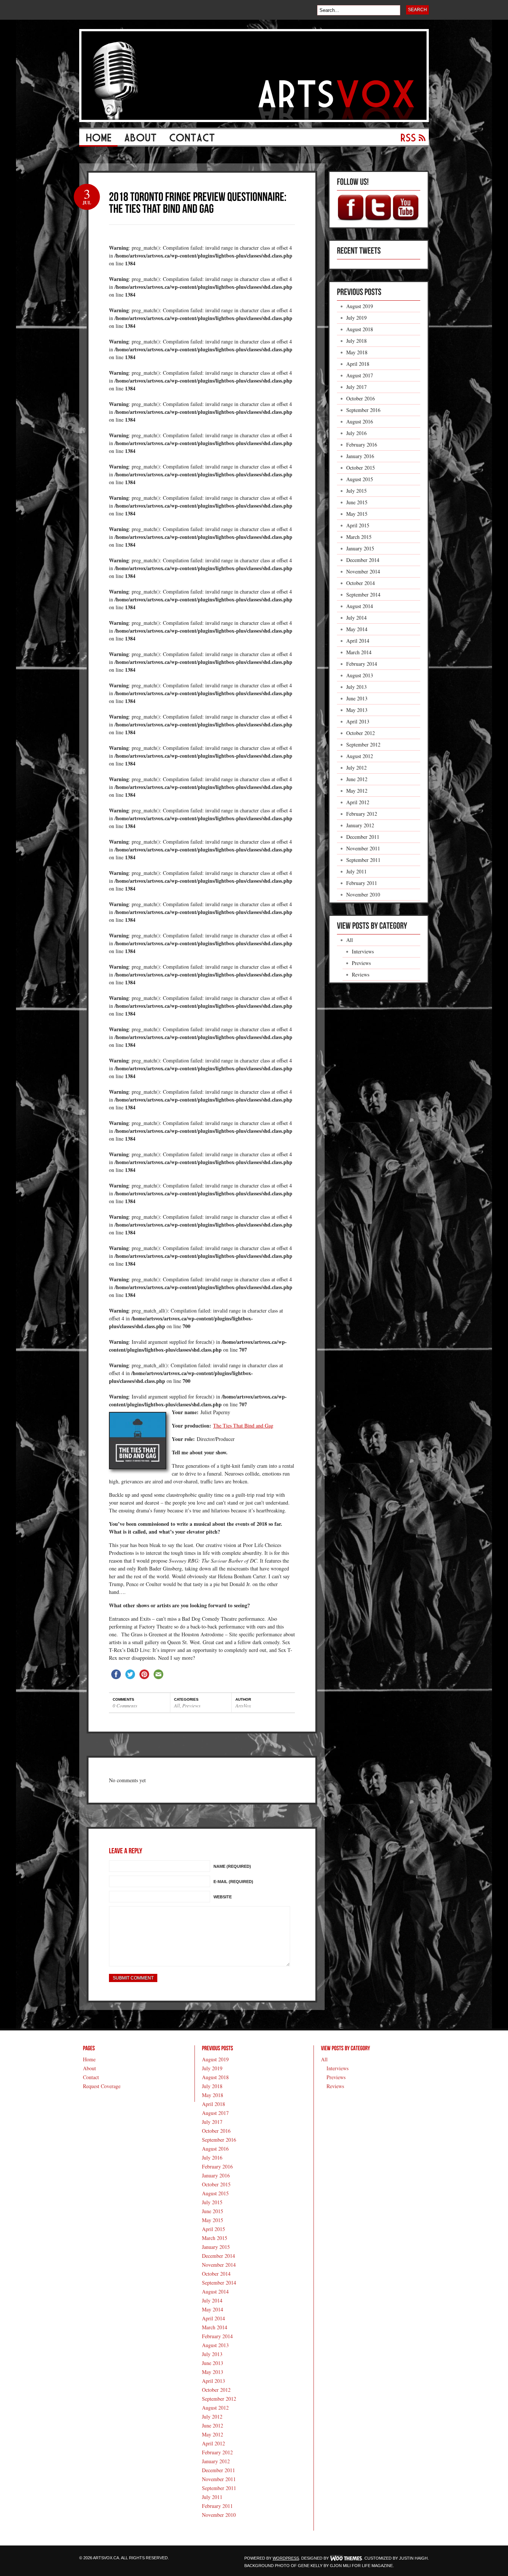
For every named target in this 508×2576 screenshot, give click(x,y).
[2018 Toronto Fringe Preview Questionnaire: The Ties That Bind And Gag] (199, 202)
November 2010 (363, 894)
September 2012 (363, 744)
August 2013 (360, 675)
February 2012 (362, 814)
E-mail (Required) (233, 1882)
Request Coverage (102, 2086)
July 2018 (356, 341)
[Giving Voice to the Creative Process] (254, 120)
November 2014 (363, 571)
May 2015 (357, 514)
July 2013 (356, 687)
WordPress (286, 2558)
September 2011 (363, 860)
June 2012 (357, 779)
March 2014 (359, 652)
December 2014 (363, 560)
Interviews (363, 951)
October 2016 (361, 398)
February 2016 (362, 445)
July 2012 (356, 768)
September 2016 (363, 410)
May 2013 (357, 710)
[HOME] (98, 140)
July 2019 (356, 318)
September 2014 (363, 595)
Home (89, 2059)
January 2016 (360, 456)
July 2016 (356, 433)
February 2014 (362, 664)
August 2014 (360, 606)
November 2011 (363, 848)
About (89, 2068)
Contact (91, 2077)
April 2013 (358, 721)
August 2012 (360, 756)
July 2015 (356, 491)
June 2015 (357, 502)
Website (223, 1897)
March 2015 (359, 537)
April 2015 (358, 525)
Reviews (361, 974)
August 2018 (360, 329)
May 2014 (357, 629)
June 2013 (357, 698)
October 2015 (361, 468)
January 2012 (360, 825)
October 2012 (361, 733)
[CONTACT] (192, 140)
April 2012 (358, 802)
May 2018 (357, 352)
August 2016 (360, 421)
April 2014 (358, 641)
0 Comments (125, 1706)
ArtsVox (243, 1706)
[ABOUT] (140, 140)
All (177, 1706)
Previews (191, 1706)
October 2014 (361, 583)
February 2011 (362, 883)
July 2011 (356, 871)
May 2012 (357, 791)
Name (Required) (232, 1866)
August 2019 (360, 306)
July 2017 (356, 387)
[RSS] (410, 140)
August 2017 (360, 375)
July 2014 (356, 618)
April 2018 (358, 364)
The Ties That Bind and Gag (243, 1426)
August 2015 (360, 479)
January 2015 (360, 548)
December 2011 (363, 837)
